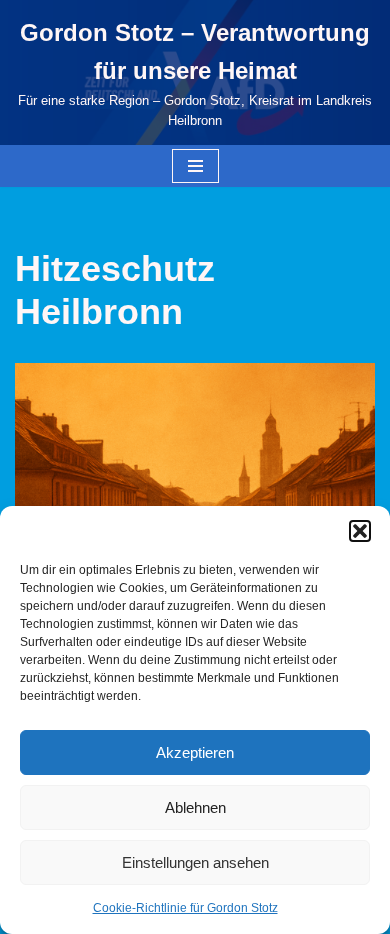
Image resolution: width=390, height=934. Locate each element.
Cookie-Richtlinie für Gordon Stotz (185, 908)
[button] (360, 531)
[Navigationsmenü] (195, 166)
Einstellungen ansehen (195, 862)
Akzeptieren (195, 752)
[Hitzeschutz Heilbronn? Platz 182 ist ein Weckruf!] (195, 483)
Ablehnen (195, 807)
